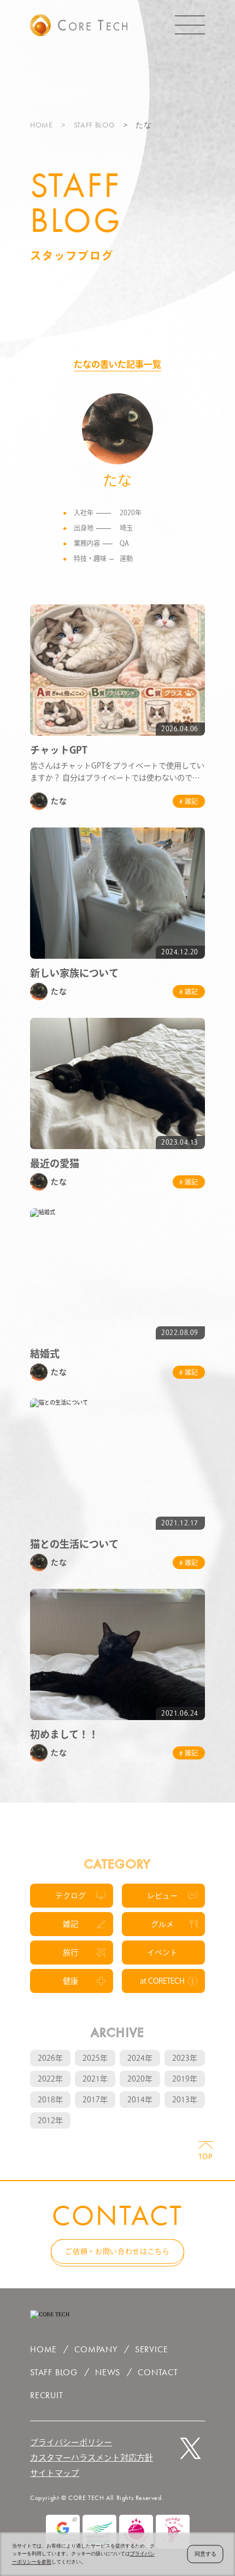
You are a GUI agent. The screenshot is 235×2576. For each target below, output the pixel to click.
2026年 (50, 2058)
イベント (162, 1953)
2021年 (95, 2079)
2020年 (140, 2079)
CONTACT (158, 2372)
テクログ (70, 1896)
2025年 (95, 2058)
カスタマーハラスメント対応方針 (92, 2458)
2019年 (185, 2079)
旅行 (70, 1953)
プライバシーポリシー (71, 2442)
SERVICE (152, 2349)
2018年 (50, 2100)
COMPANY (96, 2349)
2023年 (185, 2058)
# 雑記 (189, 801)
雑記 (70, 1924)
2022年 (50, 2079)
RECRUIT (47, 2395)
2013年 (185, 2100)
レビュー (162, 1896)
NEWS (108, 2372)
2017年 (95, 2100)
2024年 (140, 2058)
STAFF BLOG (95, 125)
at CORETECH (162, 1981)
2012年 (50, 2120)
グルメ (162, 1924)
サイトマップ (55, 2473)
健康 (70, 1981)
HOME (42, 125)
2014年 (140, 2100)
